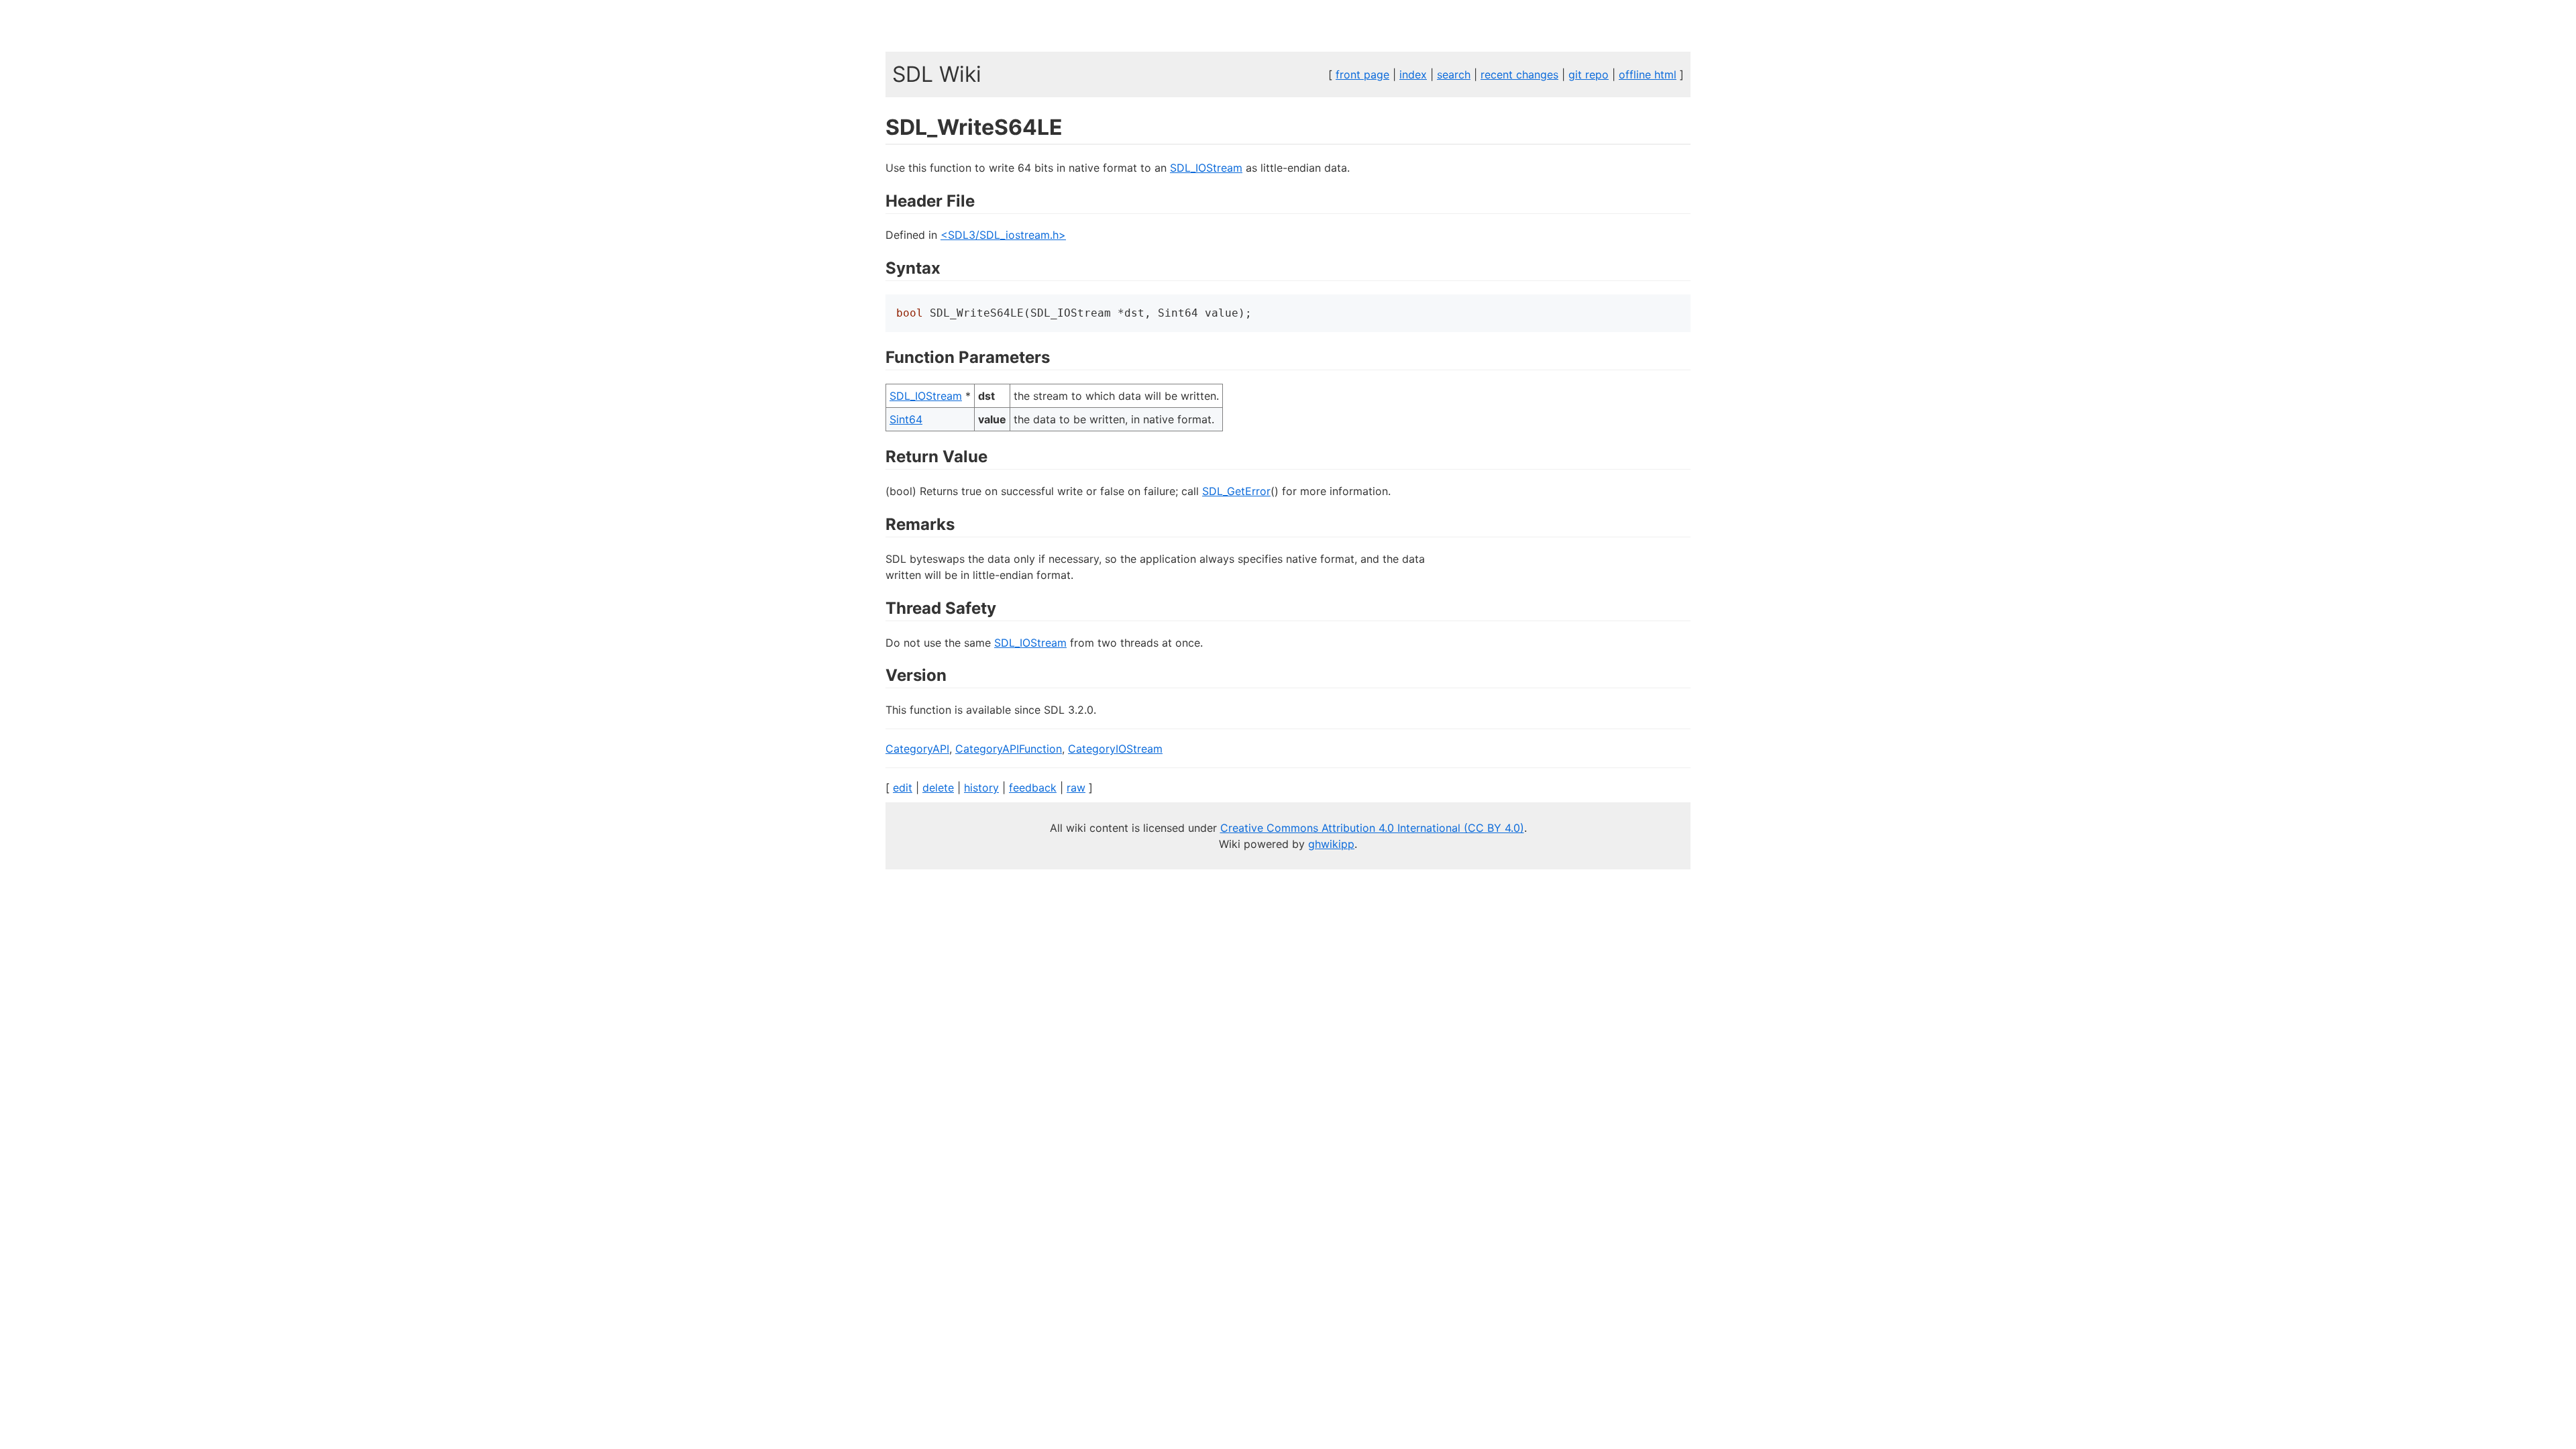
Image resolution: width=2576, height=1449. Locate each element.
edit (903, 788)
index (1413, 74)
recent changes (1519, 74)
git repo (1589, 74)
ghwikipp (1331, 844)
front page (1362, 74)
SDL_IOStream (1206, 168)
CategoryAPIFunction (1009, 749)
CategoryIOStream (1115, 749)
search (1454, 74)
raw (1076, 788)
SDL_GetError (1236, 491)
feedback (1033, 788)
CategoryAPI (917, 749)
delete (938, 788)
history (981, 788)
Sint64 (906, 419)
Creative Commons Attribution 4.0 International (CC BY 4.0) (1372, 828)
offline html (1648, 74)
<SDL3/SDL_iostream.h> (1003, 235)
